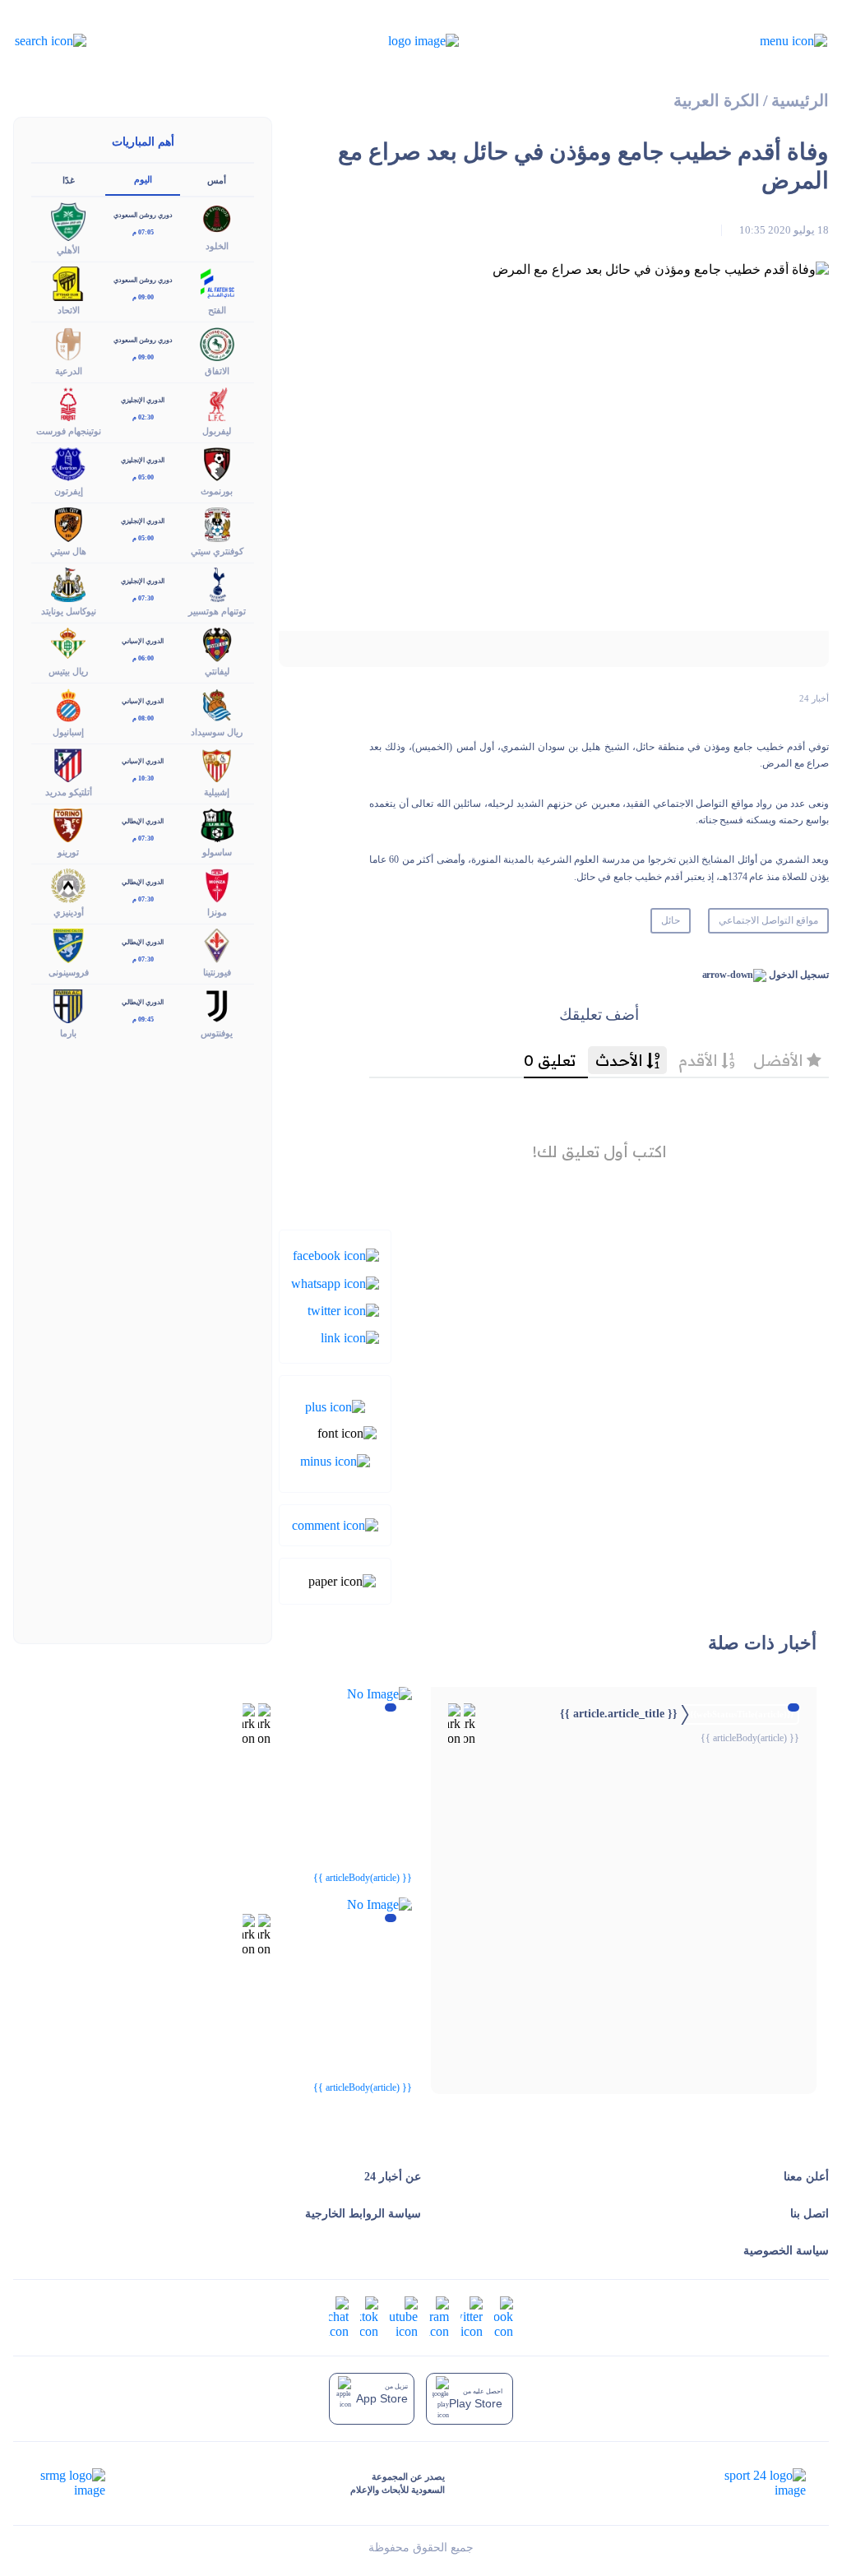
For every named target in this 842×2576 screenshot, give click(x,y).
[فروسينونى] (68, 945)
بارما (68, 1033)
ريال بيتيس (68, 671)
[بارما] (68, 1005)
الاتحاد (69, 310)
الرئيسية (800, 101)
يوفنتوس (217, 1033)
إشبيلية (217, 792)
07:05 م (143, 232)
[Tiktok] (369, 2316)
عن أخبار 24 (393, 2177)
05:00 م (143, 477)
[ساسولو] (217, 824)
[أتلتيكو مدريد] (68, 764)
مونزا (217, 912)
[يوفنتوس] (217, 1005)
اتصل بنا (810, 2214)
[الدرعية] (68, 343)
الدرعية (69, 371)
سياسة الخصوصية (786, 2251)
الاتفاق (217, 371)
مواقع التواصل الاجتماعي (768, 920)
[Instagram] (439, 2316)
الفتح (217, 310)
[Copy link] (350, 1337)
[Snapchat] (339, 2316)
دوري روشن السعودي (143, 215)
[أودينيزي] (68, 885)
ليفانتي (217, 671)
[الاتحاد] (68, 283)
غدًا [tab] (69, 180)
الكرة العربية (717, 101)
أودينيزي (69, 912)
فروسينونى (69, 972)
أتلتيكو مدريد (69, 792)
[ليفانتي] (217, 644)
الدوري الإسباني (143, 641)
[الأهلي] (68, 220)
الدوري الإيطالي (143, 821)
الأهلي (68, 250)
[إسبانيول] (68, 704)
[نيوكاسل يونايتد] (68, 584)
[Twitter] (343, 1310)
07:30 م (143, 598)
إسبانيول (68, 732)
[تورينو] (68, 824)
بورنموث (217, 491)
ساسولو (217, 852)
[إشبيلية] (217, 764)
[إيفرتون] (68, 463)
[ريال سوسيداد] (217, 704)
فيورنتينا (217, 972)
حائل (671, 920)
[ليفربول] (217, 403)
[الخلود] (217, 218)
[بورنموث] (217, 463)
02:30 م (143, 417)
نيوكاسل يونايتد (69, 611)
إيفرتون (69, 491)
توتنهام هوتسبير (217, 611)
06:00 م (143, 658)
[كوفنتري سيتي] (217, 524)
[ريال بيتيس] (68, 644)
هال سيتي (68, 551)
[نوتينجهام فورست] (68, 403)
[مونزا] (217, 885)
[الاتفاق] (217, 343)
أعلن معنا (806, 2177)
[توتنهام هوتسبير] (217, 584)
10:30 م (143, 778)
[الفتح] (217, 283)
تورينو (68, 852)
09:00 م (143, 297)
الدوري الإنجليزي (143, 400)
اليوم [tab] (143, 179)
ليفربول (217, 431)
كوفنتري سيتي (217, 551)
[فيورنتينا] (217, 945)
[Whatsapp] (335, 1282)
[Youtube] (404, 2316)
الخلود (217, 246)
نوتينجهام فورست (69, 431)
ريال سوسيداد (217, 732)
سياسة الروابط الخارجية (363, 2214)
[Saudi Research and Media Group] (71, 2483)
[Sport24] (748, 2483)
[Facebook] (336, 1255)
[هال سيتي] (68, 524)
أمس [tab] (217, 180)
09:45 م (143, 1019)
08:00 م (143, 718)
